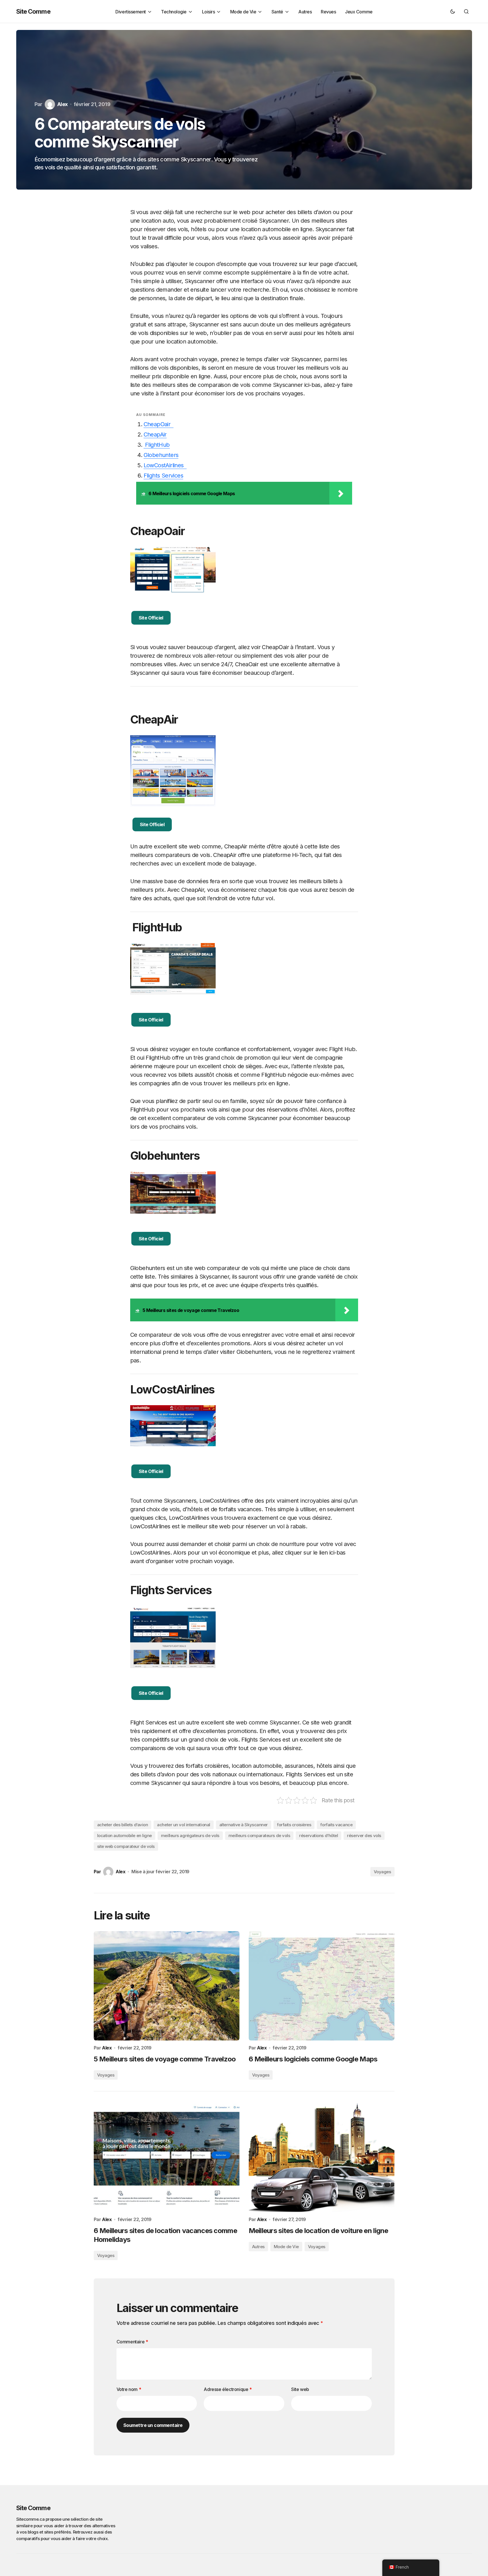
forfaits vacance (336, 1825)
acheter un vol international (183, 1825)
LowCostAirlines (165, 465)
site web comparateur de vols (126, 1846)
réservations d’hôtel (318, 1835)
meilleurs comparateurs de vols (259, 1835)
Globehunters (161, 455)
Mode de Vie (286, 2247)
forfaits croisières (294, 1825)
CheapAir (155, 434)
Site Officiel (151, 618)
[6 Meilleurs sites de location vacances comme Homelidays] (167, 2157)
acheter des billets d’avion (123, 1825)
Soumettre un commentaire (153, 2425)
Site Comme (33, 11)
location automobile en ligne (124, 1835)
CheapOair (159, 424)
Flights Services (163, 476)
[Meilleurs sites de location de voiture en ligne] (322, 2157)
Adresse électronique (228, 2389)
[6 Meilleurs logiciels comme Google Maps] (322, 1986)
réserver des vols (364, 1835)
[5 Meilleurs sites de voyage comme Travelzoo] (167, 1986)
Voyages (382, 1872)
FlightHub (157, 445)
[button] (453, 11)
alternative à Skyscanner (244, 1825)
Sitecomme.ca (30, 2519)
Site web (300, 2389)
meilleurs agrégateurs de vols (190, 1835)
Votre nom (129, 2389)
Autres (258, 2247)
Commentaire (132, 2342)
